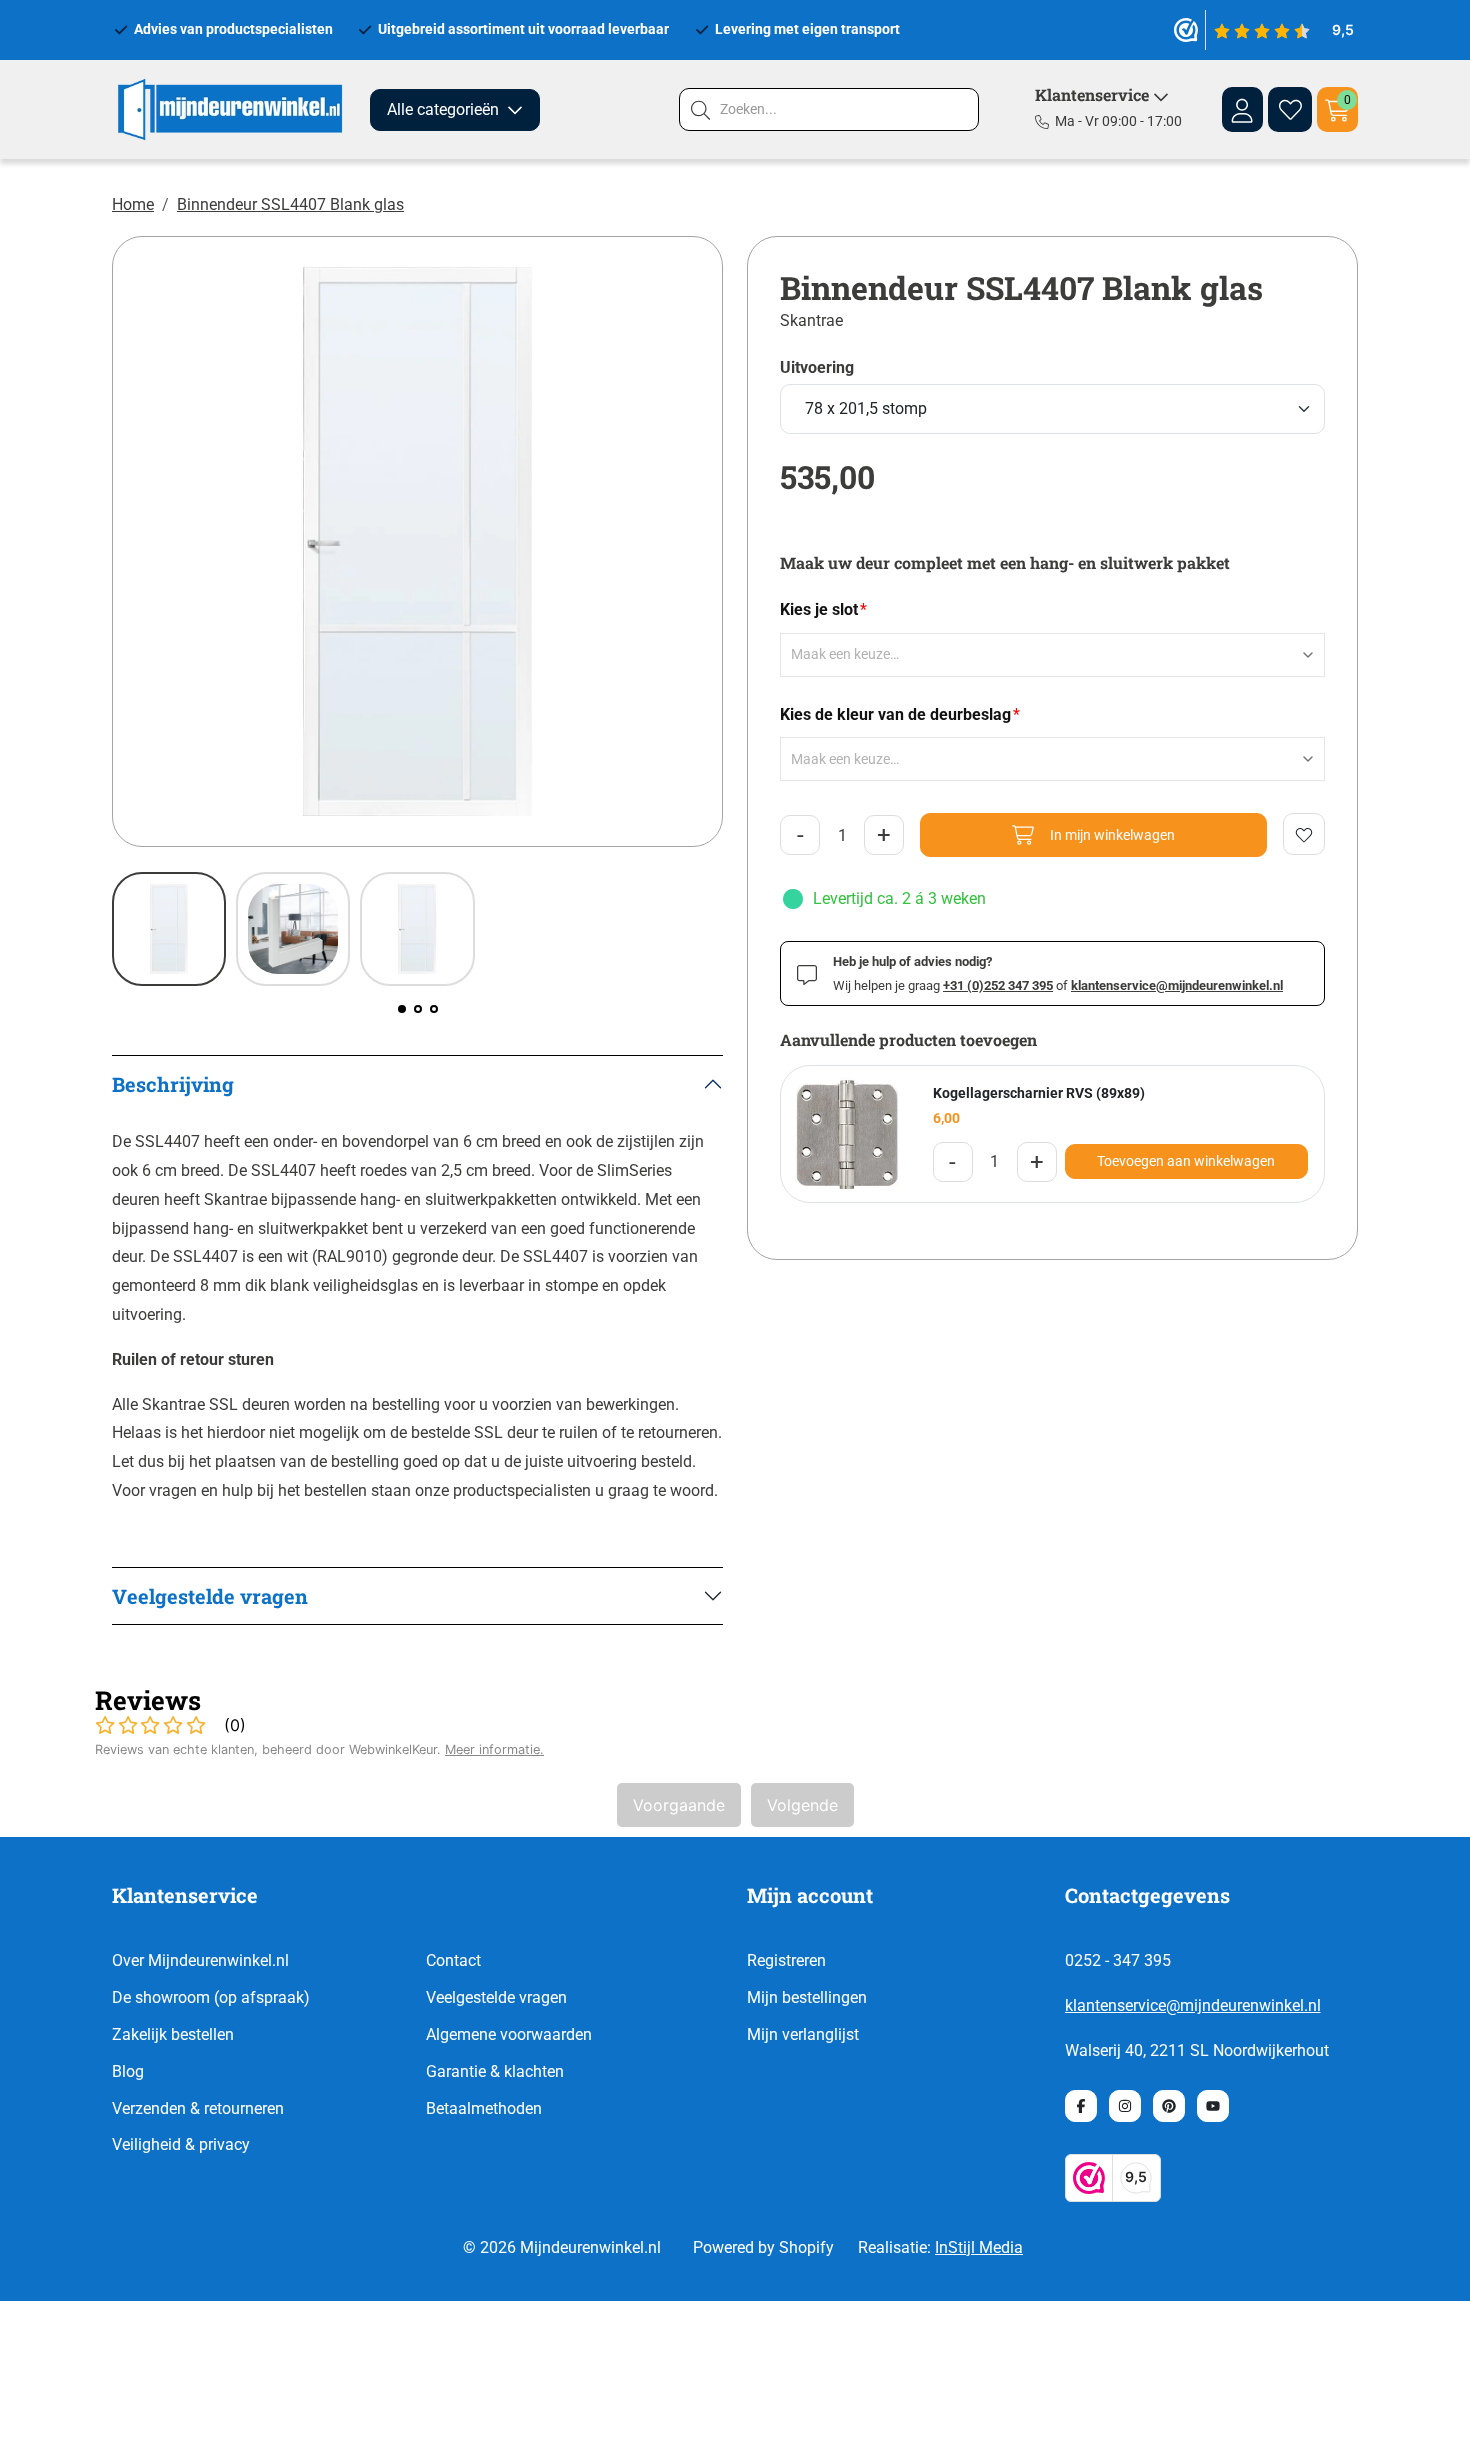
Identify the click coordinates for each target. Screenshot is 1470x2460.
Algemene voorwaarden (509, 2034)
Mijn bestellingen (807, 1997)
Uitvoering (817, 368)
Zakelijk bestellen (173, 2034)
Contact (453, 1960)
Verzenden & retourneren (198, 2108)
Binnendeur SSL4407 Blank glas (290, 204)
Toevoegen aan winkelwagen (1186, 1161)
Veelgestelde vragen (496, 1997)
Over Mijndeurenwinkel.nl (200, 1960)
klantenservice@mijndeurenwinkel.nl (1193, 2005)
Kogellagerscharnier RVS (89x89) (1039, 1093)
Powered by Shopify (763, 2247)
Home (133, 204)
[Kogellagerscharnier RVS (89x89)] (849, 1134)
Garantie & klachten (495, 2071)
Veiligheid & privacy (181, 2144)
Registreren (786, 1960)
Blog (128, 2071)
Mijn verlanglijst (803, 2034)
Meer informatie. (494, 1749)
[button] (402, 1009)
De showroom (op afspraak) (211, 1997)
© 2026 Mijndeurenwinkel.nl (562, 2247)
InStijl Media (979, 2247)
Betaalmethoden (484, 2108)
